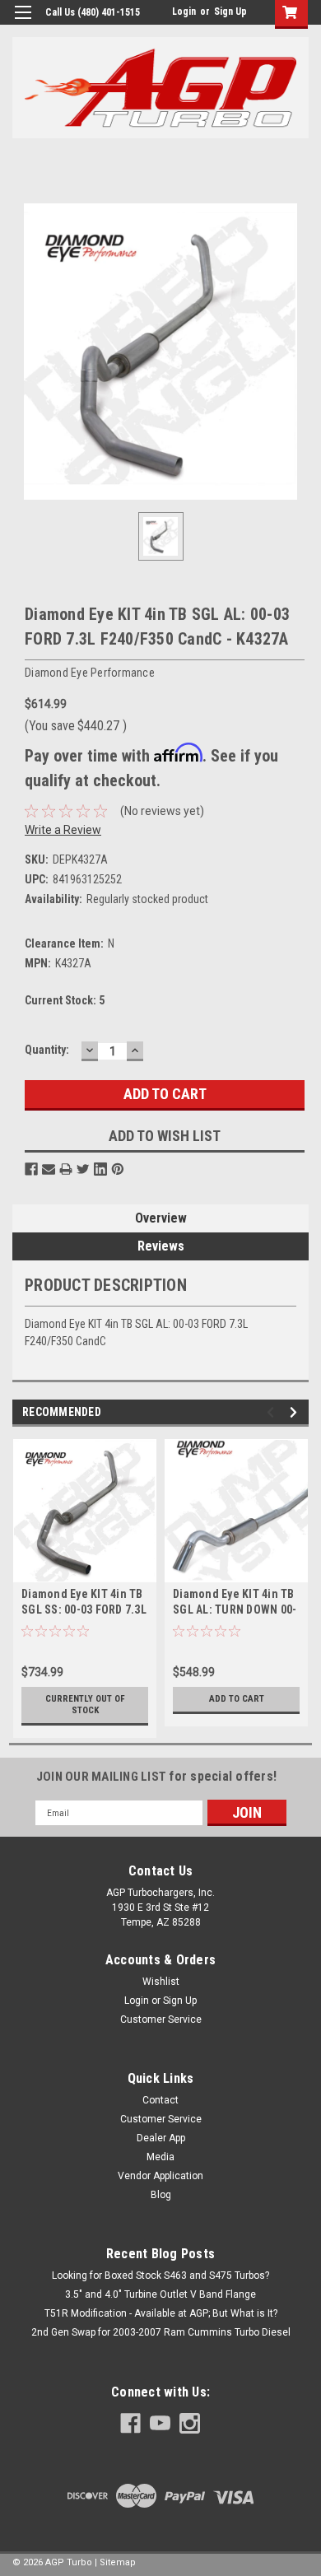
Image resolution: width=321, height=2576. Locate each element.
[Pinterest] (118, 1169)
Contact (160, 2100)
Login (184, 12)
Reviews (161, 1246)
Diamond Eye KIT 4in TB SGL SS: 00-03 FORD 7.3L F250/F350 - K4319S (84, 1609)
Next (296, 1412)
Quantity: (47, 1050)
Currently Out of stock (85, 1705)
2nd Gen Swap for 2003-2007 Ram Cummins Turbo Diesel (161, 2332)
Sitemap (118, 2562)
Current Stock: (65, 1000)
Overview (161, 1218)
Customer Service (161, 2019)
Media (160, 2157)
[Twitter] (83, 1169)
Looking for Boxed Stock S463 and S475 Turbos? (160, 2276)
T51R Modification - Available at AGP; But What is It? (161, 2313)
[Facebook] (31, 1169)
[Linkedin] (100, 1169)
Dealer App (161, 2138)
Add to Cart (237, 1699)
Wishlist (161, 1982)
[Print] (66, 1169)
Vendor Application (160, 2176)
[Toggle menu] (23, 23)
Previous (273, 1412)
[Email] (49, 1169)
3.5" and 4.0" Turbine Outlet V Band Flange (160, 2294)
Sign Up (230, 12)
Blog (161, 2195)
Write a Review (63, 830)
